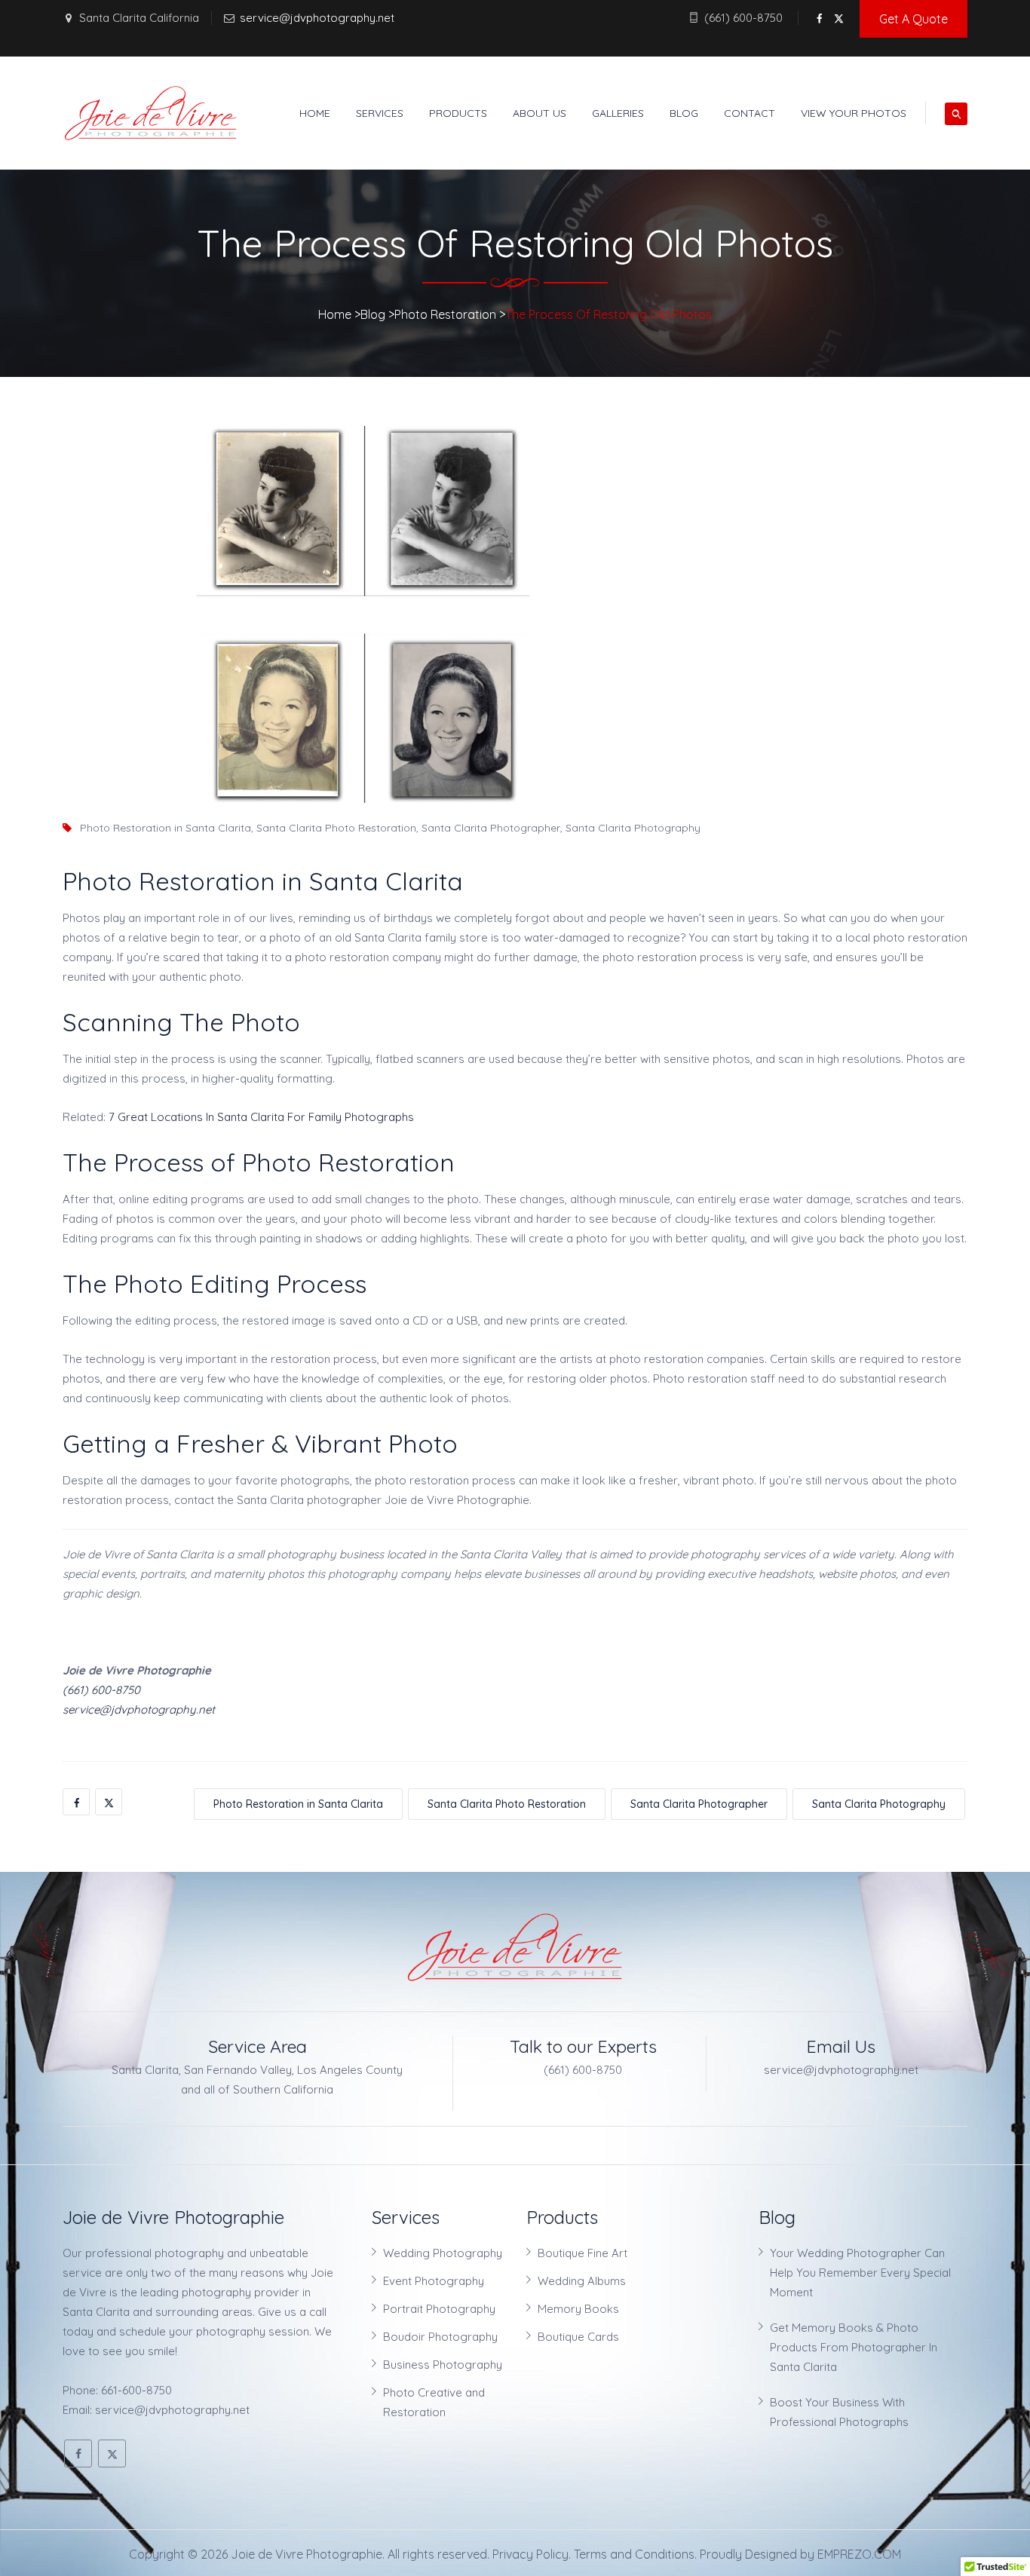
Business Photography (443, 2365)
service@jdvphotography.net (317, 18)
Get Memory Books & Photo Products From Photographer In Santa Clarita (854, 2347)
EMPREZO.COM (859, 2554)
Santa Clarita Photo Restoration (336, 828)
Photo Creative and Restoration (434, 2402)
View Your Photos (854, 113)
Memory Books (578, 2309)
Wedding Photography (443, 2253)
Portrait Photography (439, 2309)
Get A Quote (914, 19)
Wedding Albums (582, 2281)
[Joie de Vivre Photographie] (151, 113)
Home (315, 113)
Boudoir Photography (440, 2337)
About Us (540, 113)
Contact (750, 113)
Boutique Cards (578, 2337)
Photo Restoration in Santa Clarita (166, 828)
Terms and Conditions (634, 2554)
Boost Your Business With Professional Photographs (839, 2412)
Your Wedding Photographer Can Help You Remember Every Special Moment (860, 2273)
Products (458, 113)
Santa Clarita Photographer (491, 828)
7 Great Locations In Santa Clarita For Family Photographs (261, 1117)
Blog (684, 113)
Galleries (618, 113)
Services (380, 113)
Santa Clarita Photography (633, 828)
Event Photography (434, 2281)
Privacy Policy (530, 2554)
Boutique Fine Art (582, 2253)
